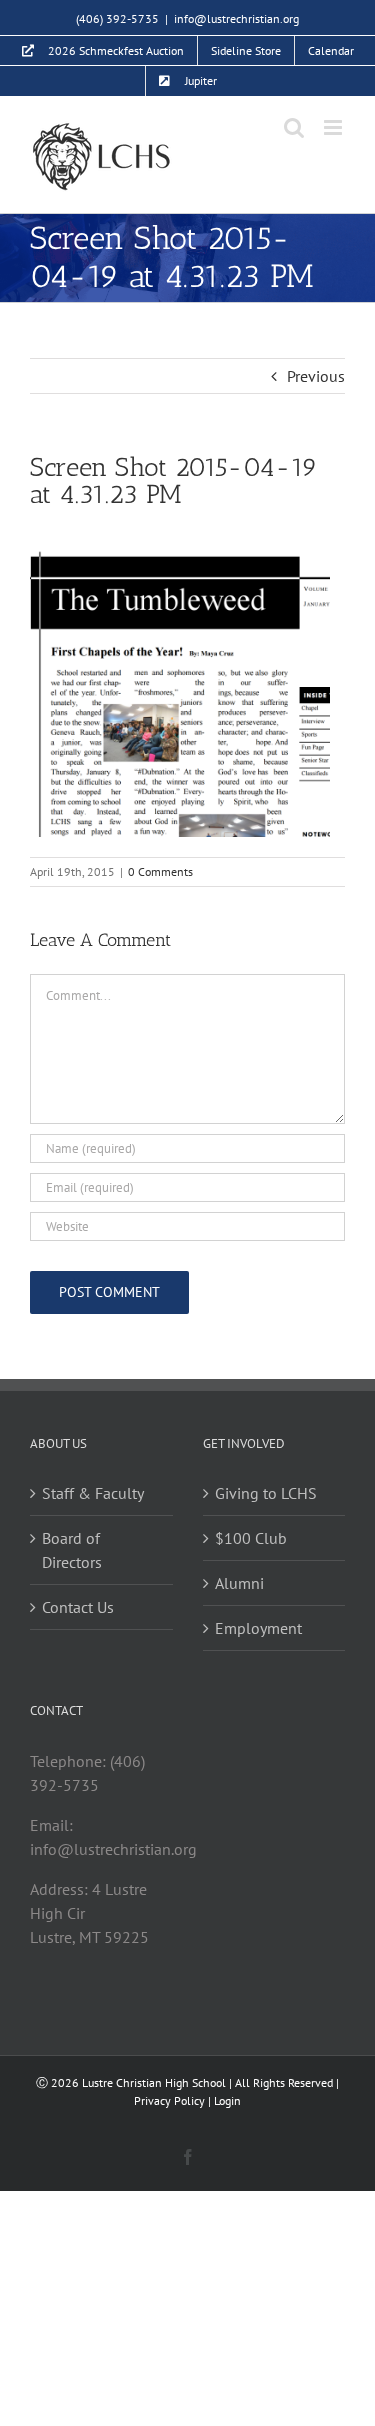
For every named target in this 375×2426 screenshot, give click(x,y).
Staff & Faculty (93, 1493)
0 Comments (160, 871)
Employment (258, 1628)
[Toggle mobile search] (294, 127)
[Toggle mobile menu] (334, 127)
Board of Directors (72, 1550)
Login (227, 2100)
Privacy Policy (169, 2100)
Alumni (239, 1583)
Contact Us (78, 1607)
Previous (316, 376)
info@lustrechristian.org (236, 18)
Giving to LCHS (266, 1493)
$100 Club (251, 1538)
